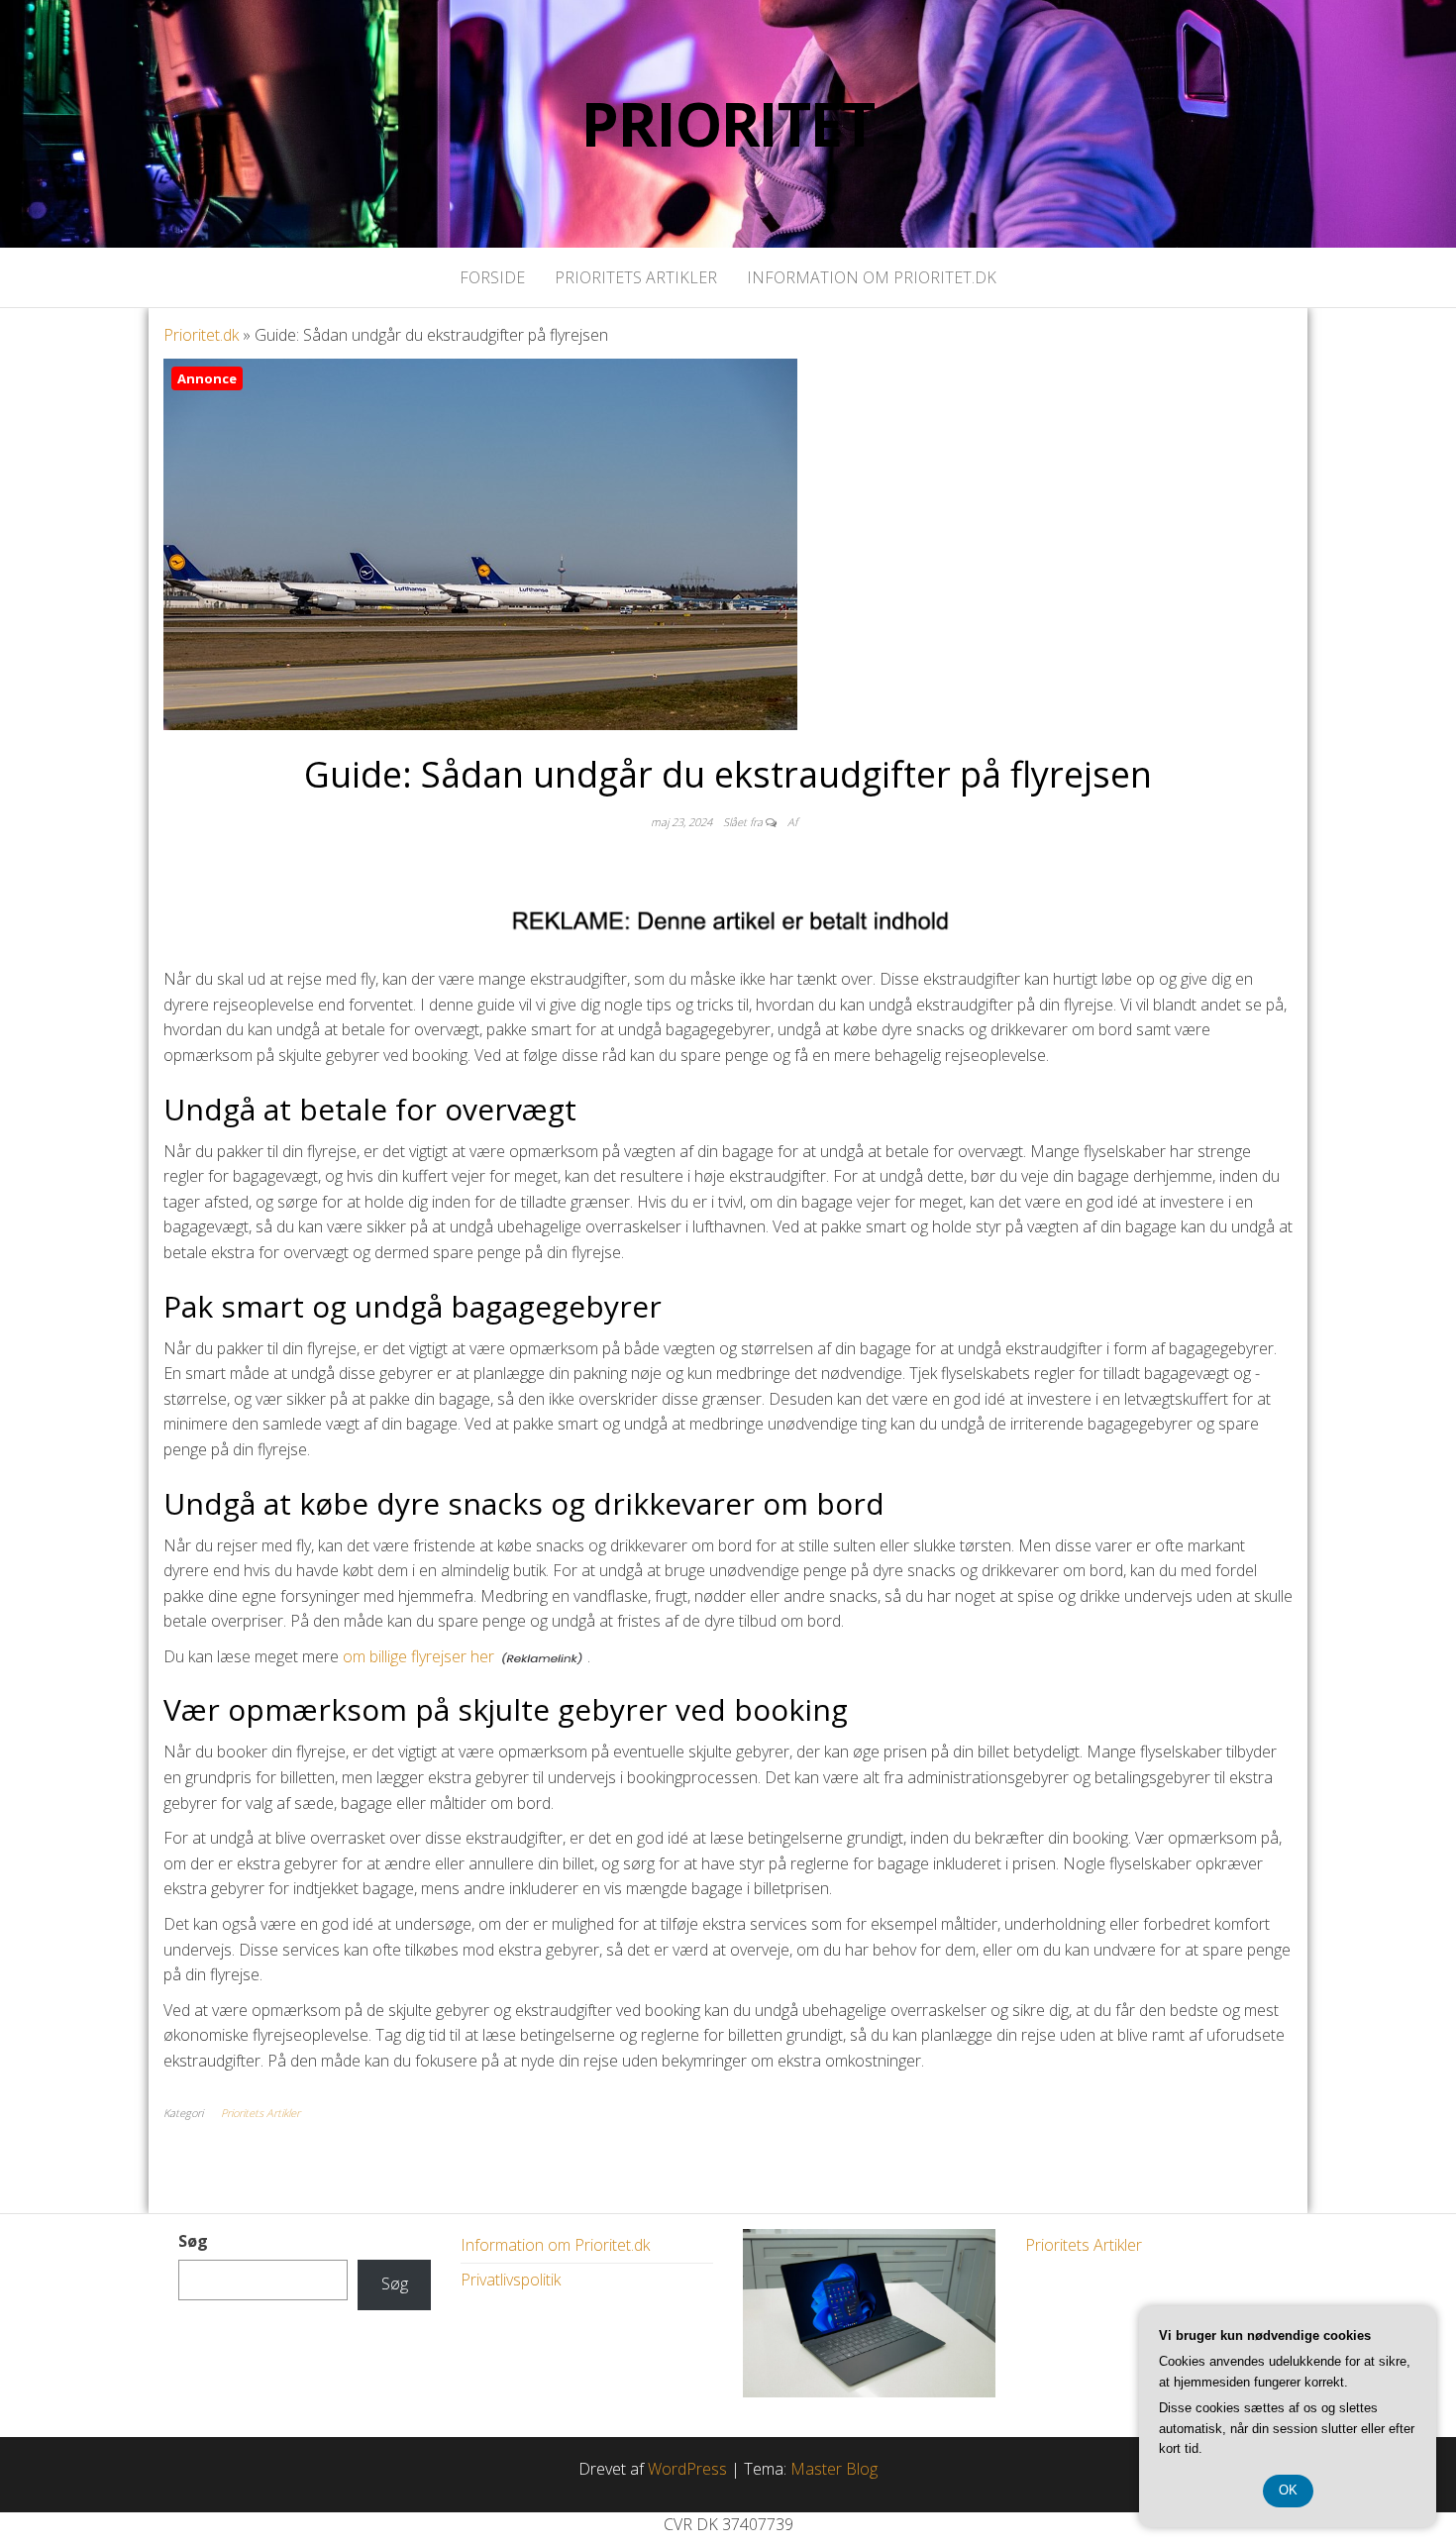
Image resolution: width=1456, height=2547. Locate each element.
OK (1288, 2490)
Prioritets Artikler (636, 277)
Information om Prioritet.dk (872, 277)
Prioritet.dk (201, 335)
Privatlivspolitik (511, 2280)
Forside (492, 277)
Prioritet (728, 124)
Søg (193, 2241)
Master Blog (834, 2469)
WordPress (687, 2469)
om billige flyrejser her (418, 1656)
